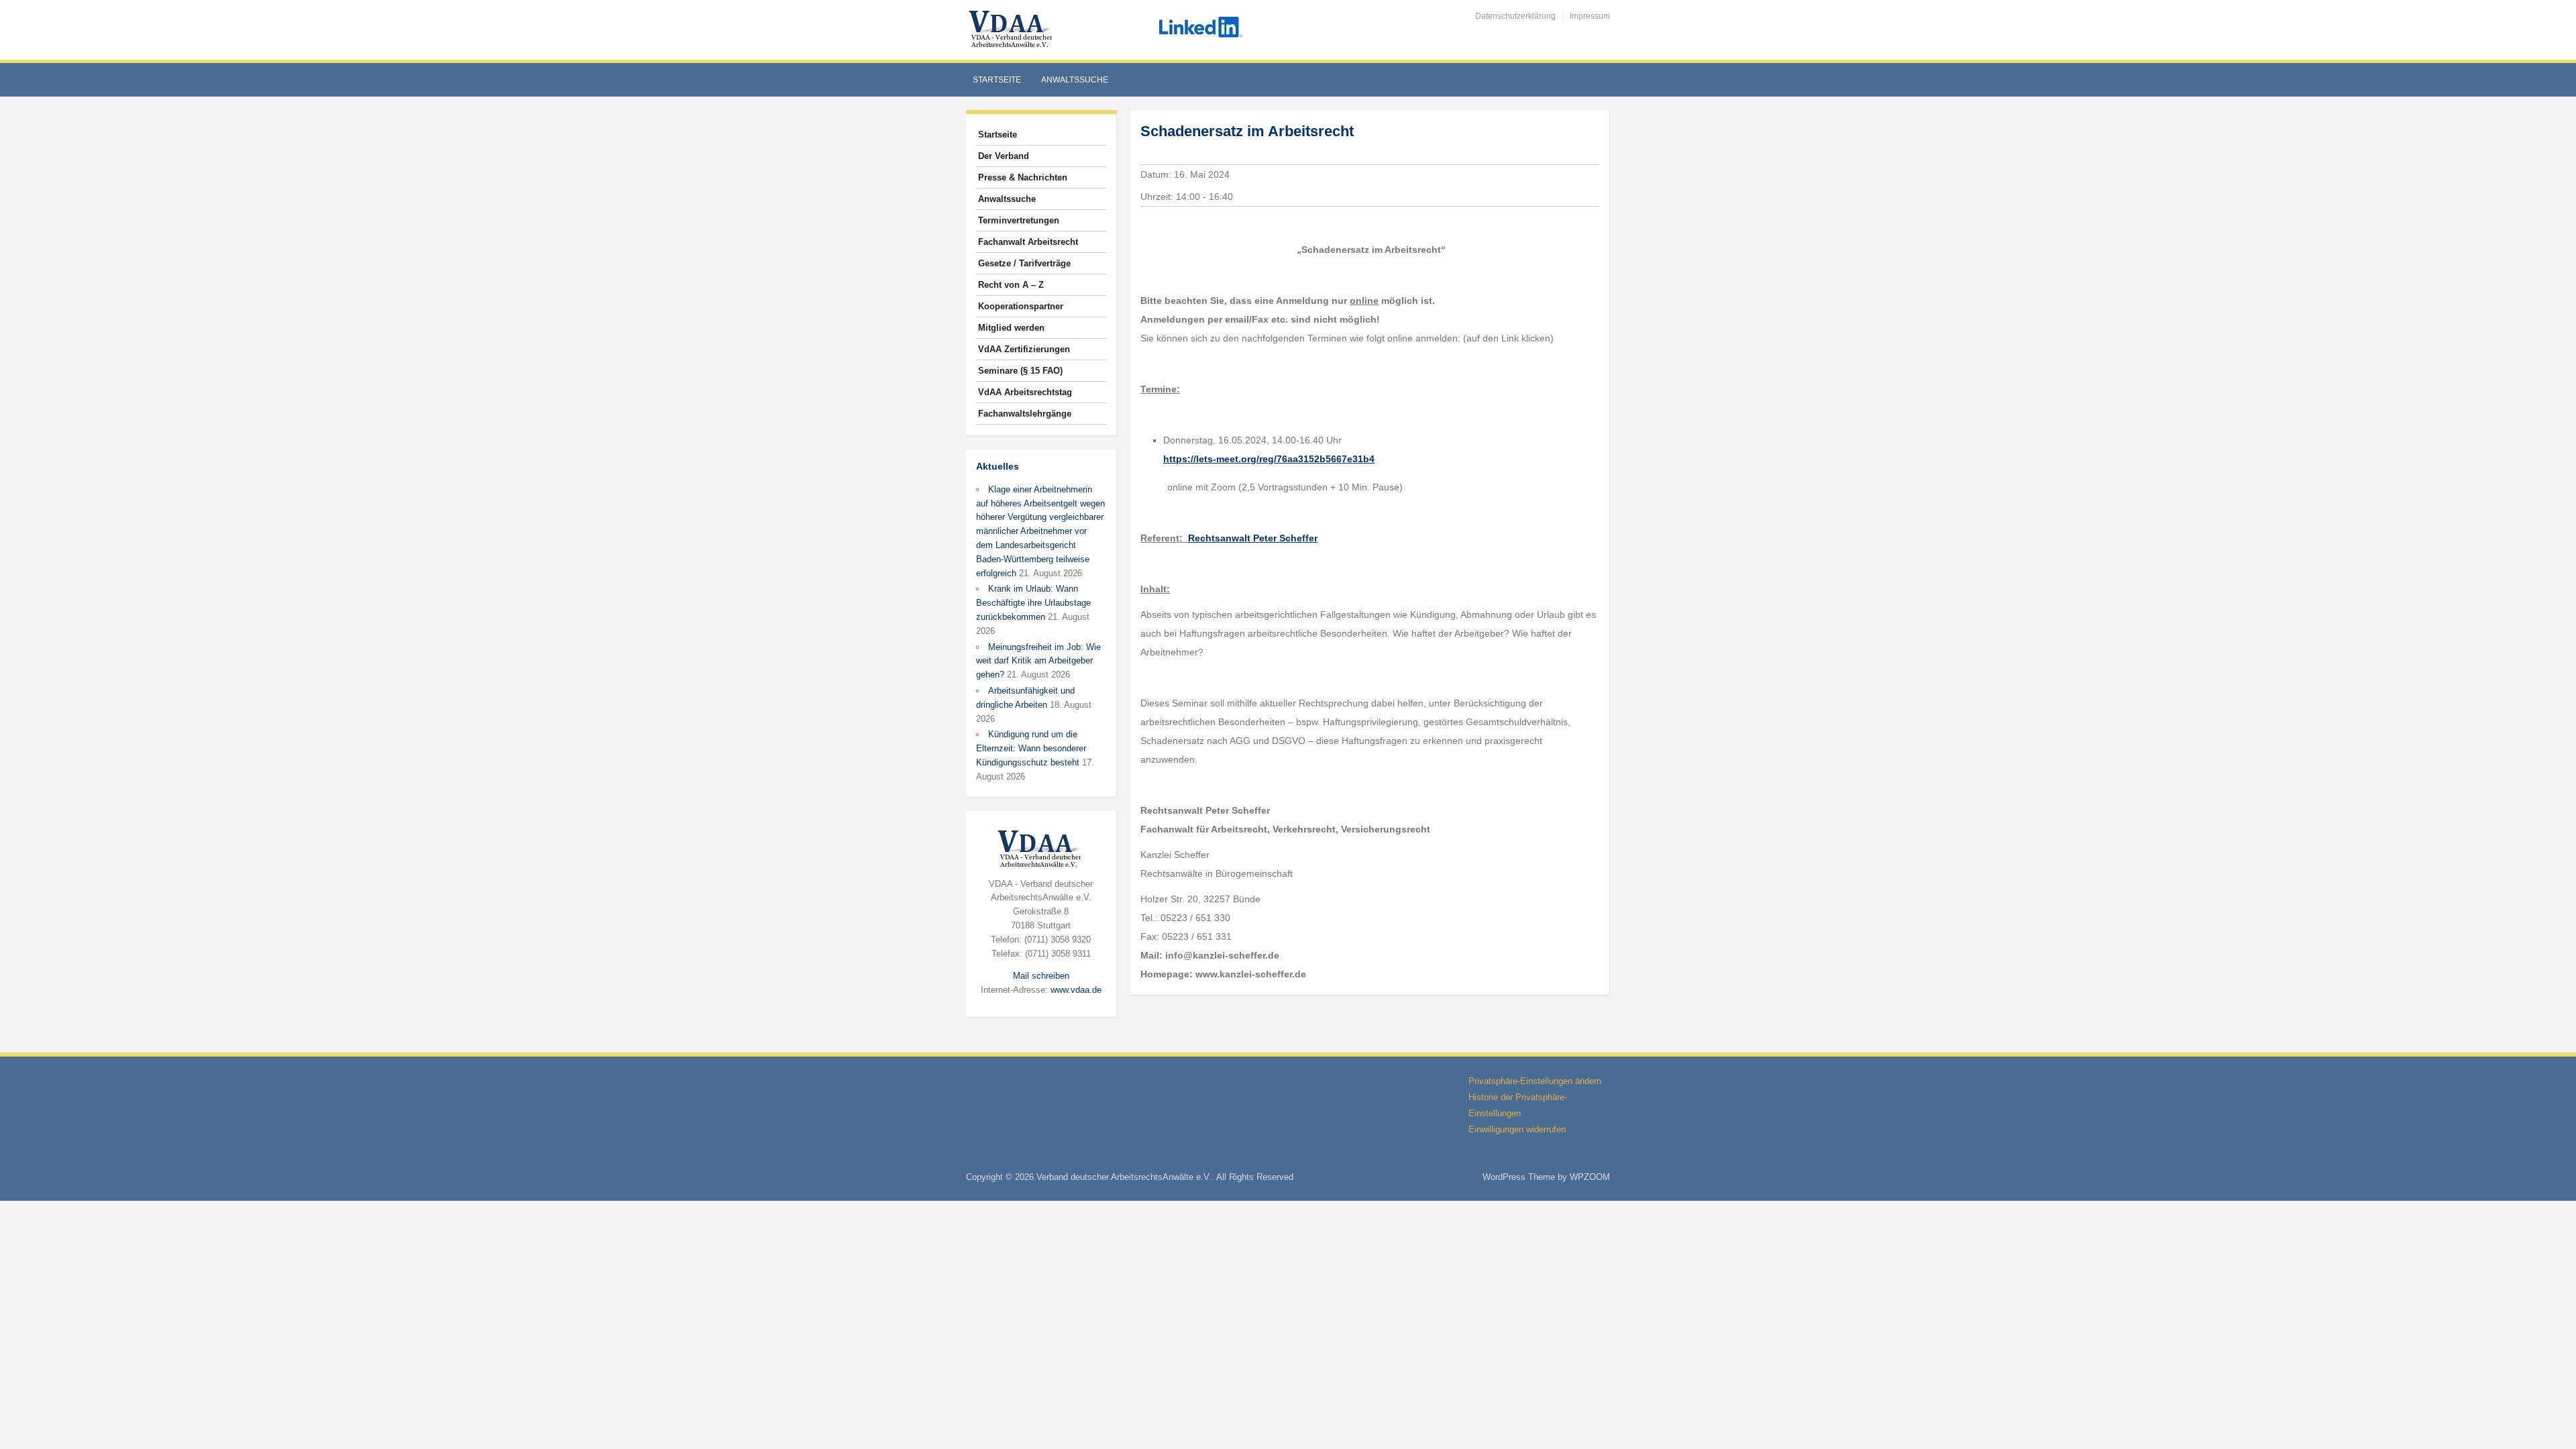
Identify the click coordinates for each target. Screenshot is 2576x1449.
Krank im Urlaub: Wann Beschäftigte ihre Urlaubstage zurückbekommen (1033, 603)
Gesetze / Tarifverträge (1024, 263)
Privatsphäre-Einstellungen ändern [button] (1535, 1081)
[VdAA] (1012, 29)
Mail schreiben (1041, 976)
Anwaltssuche (1075, 80)
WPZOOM (1590, 1177)
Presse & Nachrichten (1023, 177)
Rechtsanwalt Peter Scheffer (1253, 538)
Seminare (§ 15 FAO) (1020, 371)
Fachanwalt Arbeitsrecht (1028, 242)
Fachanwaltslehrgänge (1025, 414)
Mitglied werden (1011, 328)
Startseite (997, 80)
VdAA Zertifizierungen (1024, 349)
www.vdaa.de (1076, 990)
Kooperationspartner (1021, 306)
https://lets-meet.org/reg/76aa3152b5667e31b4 (1269, 459)
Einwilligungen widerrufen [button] (1517, 1129)
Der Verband (1004, 156)
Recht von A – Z (1011, 285)
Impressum (1590, 16)
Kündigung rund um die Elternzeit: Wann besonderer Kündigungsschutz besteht (1031, 748)
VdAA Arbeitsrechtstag (1025, 392)
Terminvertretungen (1019, 220)
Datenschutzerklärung (1515, 16)
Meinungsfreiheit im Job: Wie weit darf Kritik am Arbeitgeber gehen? (1038, 661)
